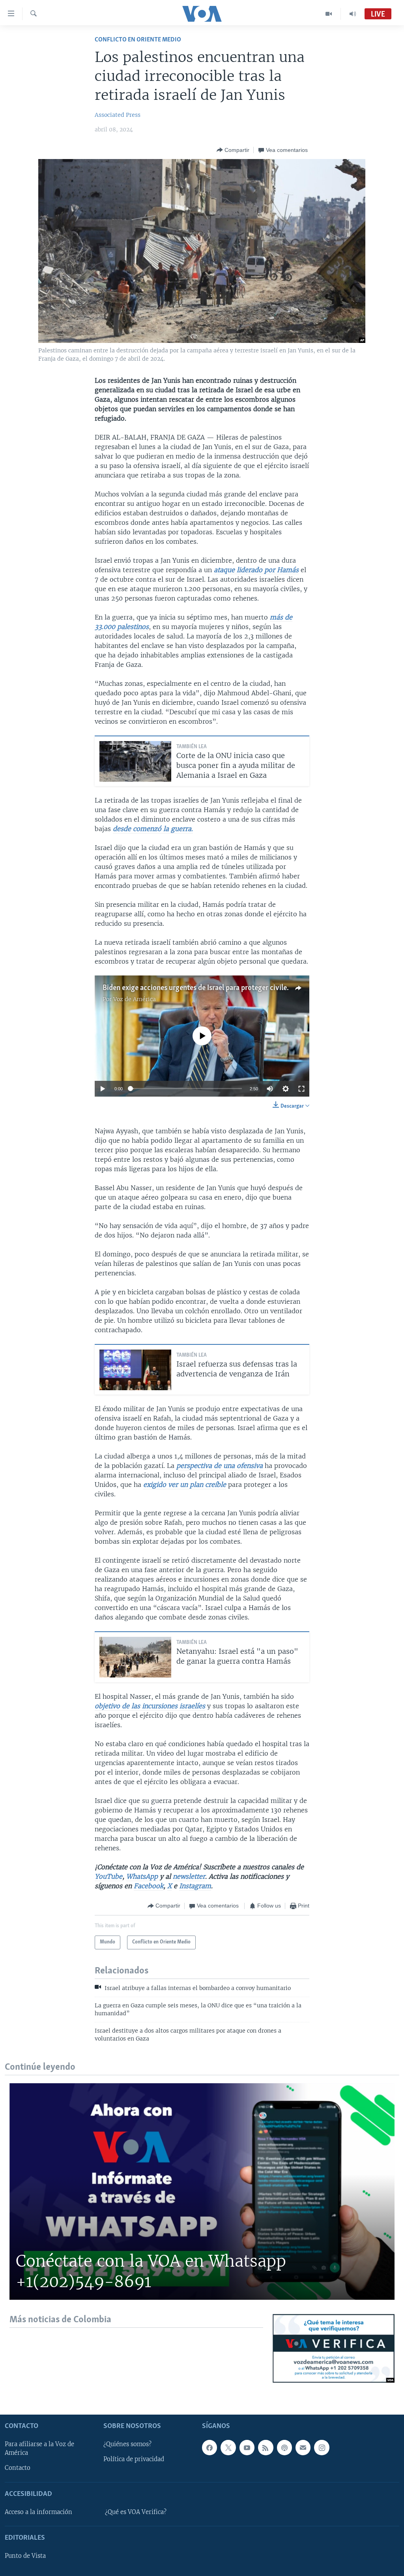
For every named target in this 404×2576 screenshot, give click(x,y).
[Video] (329, 14)
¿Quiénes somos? (127, 2444)
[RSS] (266, 2447)
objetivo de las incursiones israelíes (150, 1706)
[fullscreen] (301, 1089)
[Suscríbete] (303, 2447)
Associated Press (118, 115)
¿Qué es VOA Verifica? (136, 2512)
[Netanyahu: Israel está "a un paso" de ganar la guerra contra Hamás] (135, 1657)
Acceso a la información (38, 2512)
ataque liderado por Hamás (256, 570)
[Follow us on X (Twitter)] (228, 2447)
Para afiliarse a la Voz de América (39, 2449)
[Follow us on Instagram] (322, 2447)
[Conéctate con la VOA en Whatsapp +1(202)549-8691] (202, 2191)
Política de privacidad (134, 2459)
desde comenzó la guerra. (153, 829)
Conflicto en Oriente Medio (138, 40)
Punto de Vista (25, 2556)
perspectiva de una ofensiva (220, 1466)
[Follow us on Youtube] (247, 2447)
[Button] (233, 150)
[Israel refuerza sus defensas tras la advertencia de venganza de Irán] (135, 1370)
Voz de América (135, 999)
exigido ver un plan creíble (185, 1485)
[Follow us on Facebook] (209, 2447)
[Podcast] (284, 2447)
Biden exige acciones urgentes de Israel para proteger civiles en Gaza (209, 988)
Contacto (18, 2468)
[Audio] (353, 14)
